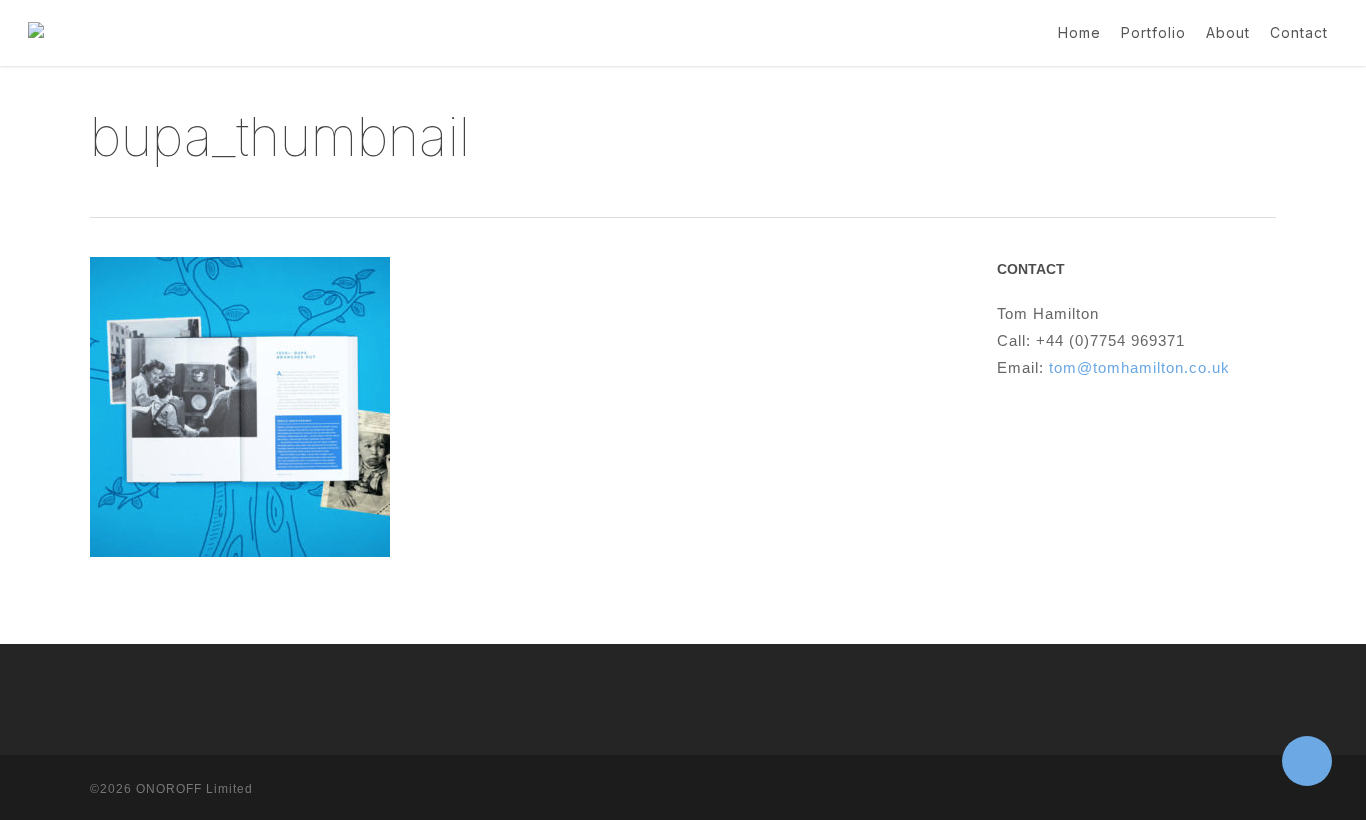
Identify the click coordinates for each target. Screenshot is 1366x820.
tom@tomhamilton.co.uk (1139, 367)
